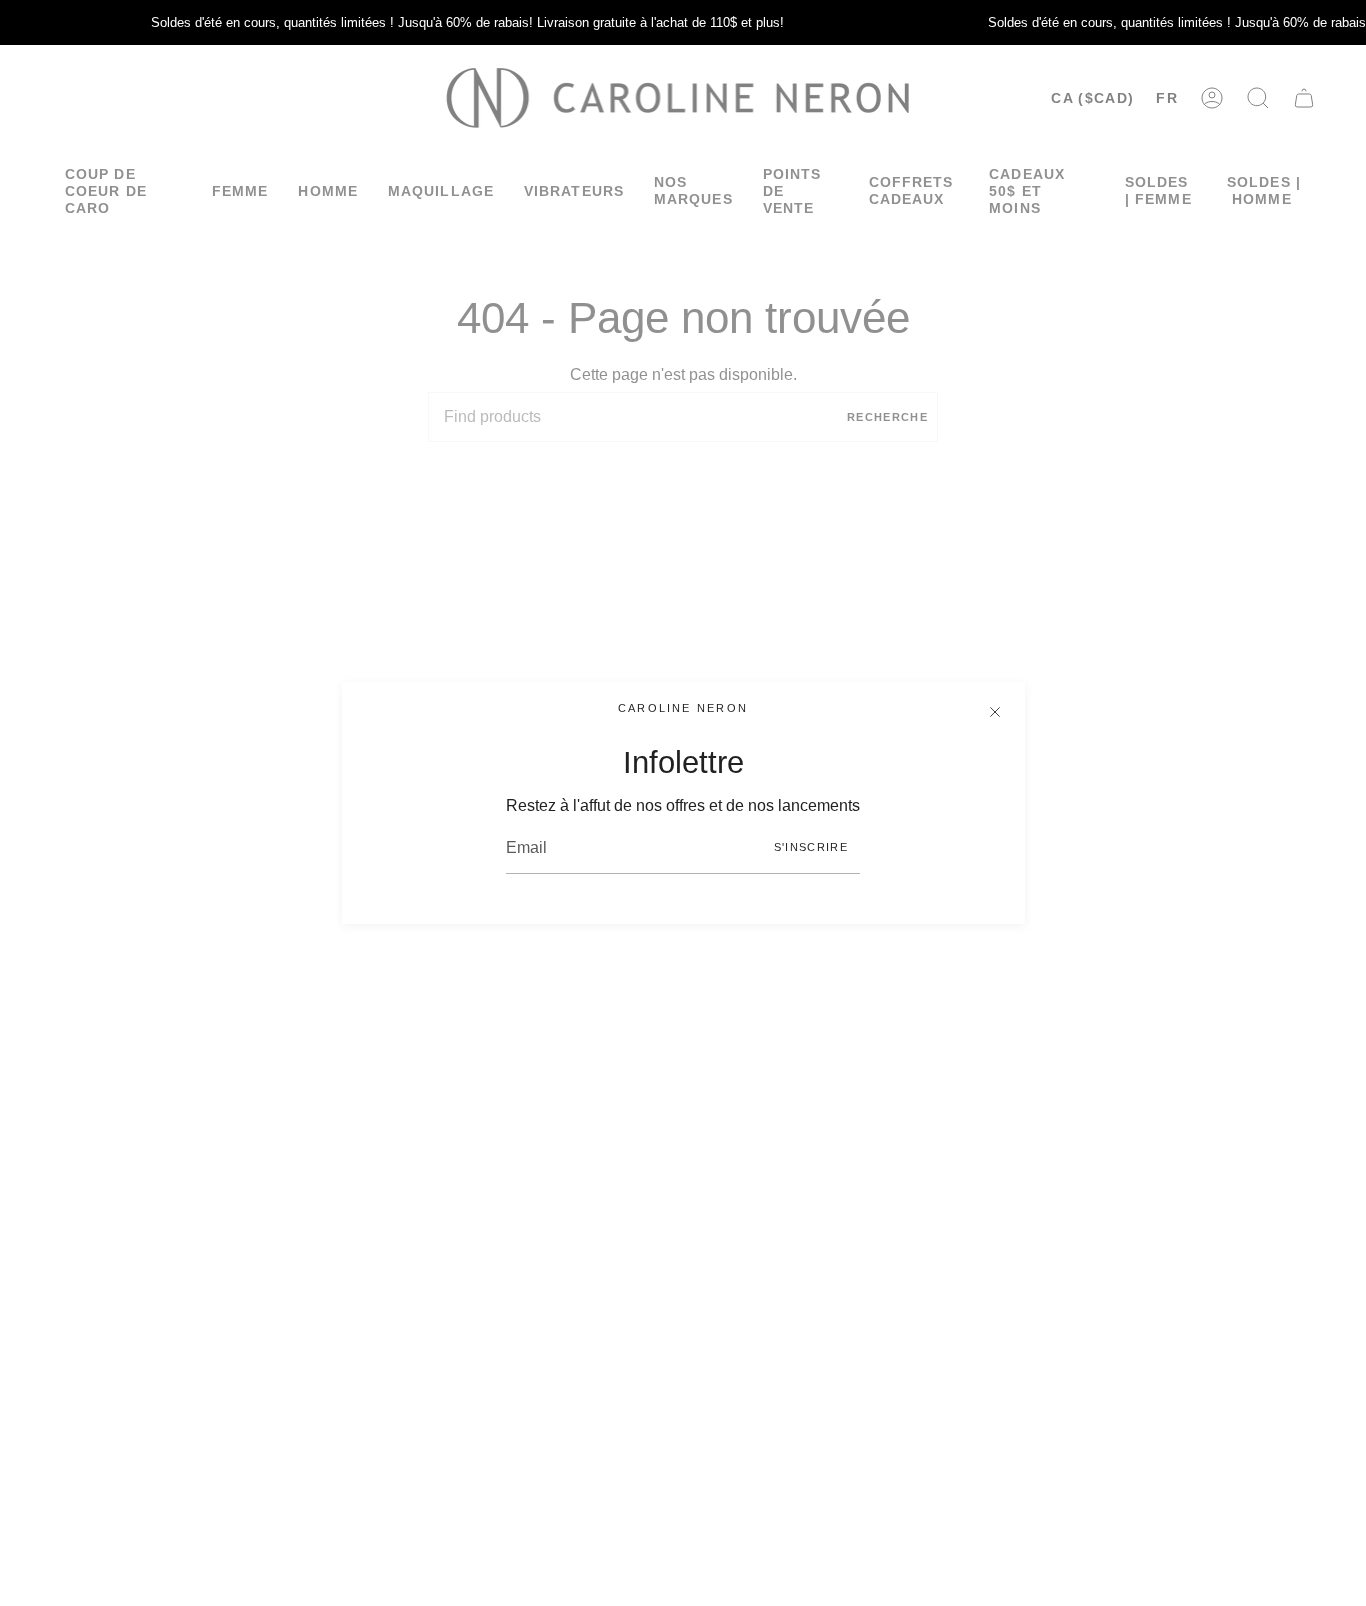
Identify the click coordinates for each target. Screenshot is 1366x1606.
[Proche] (995, 712)
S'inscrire (811, 847)
